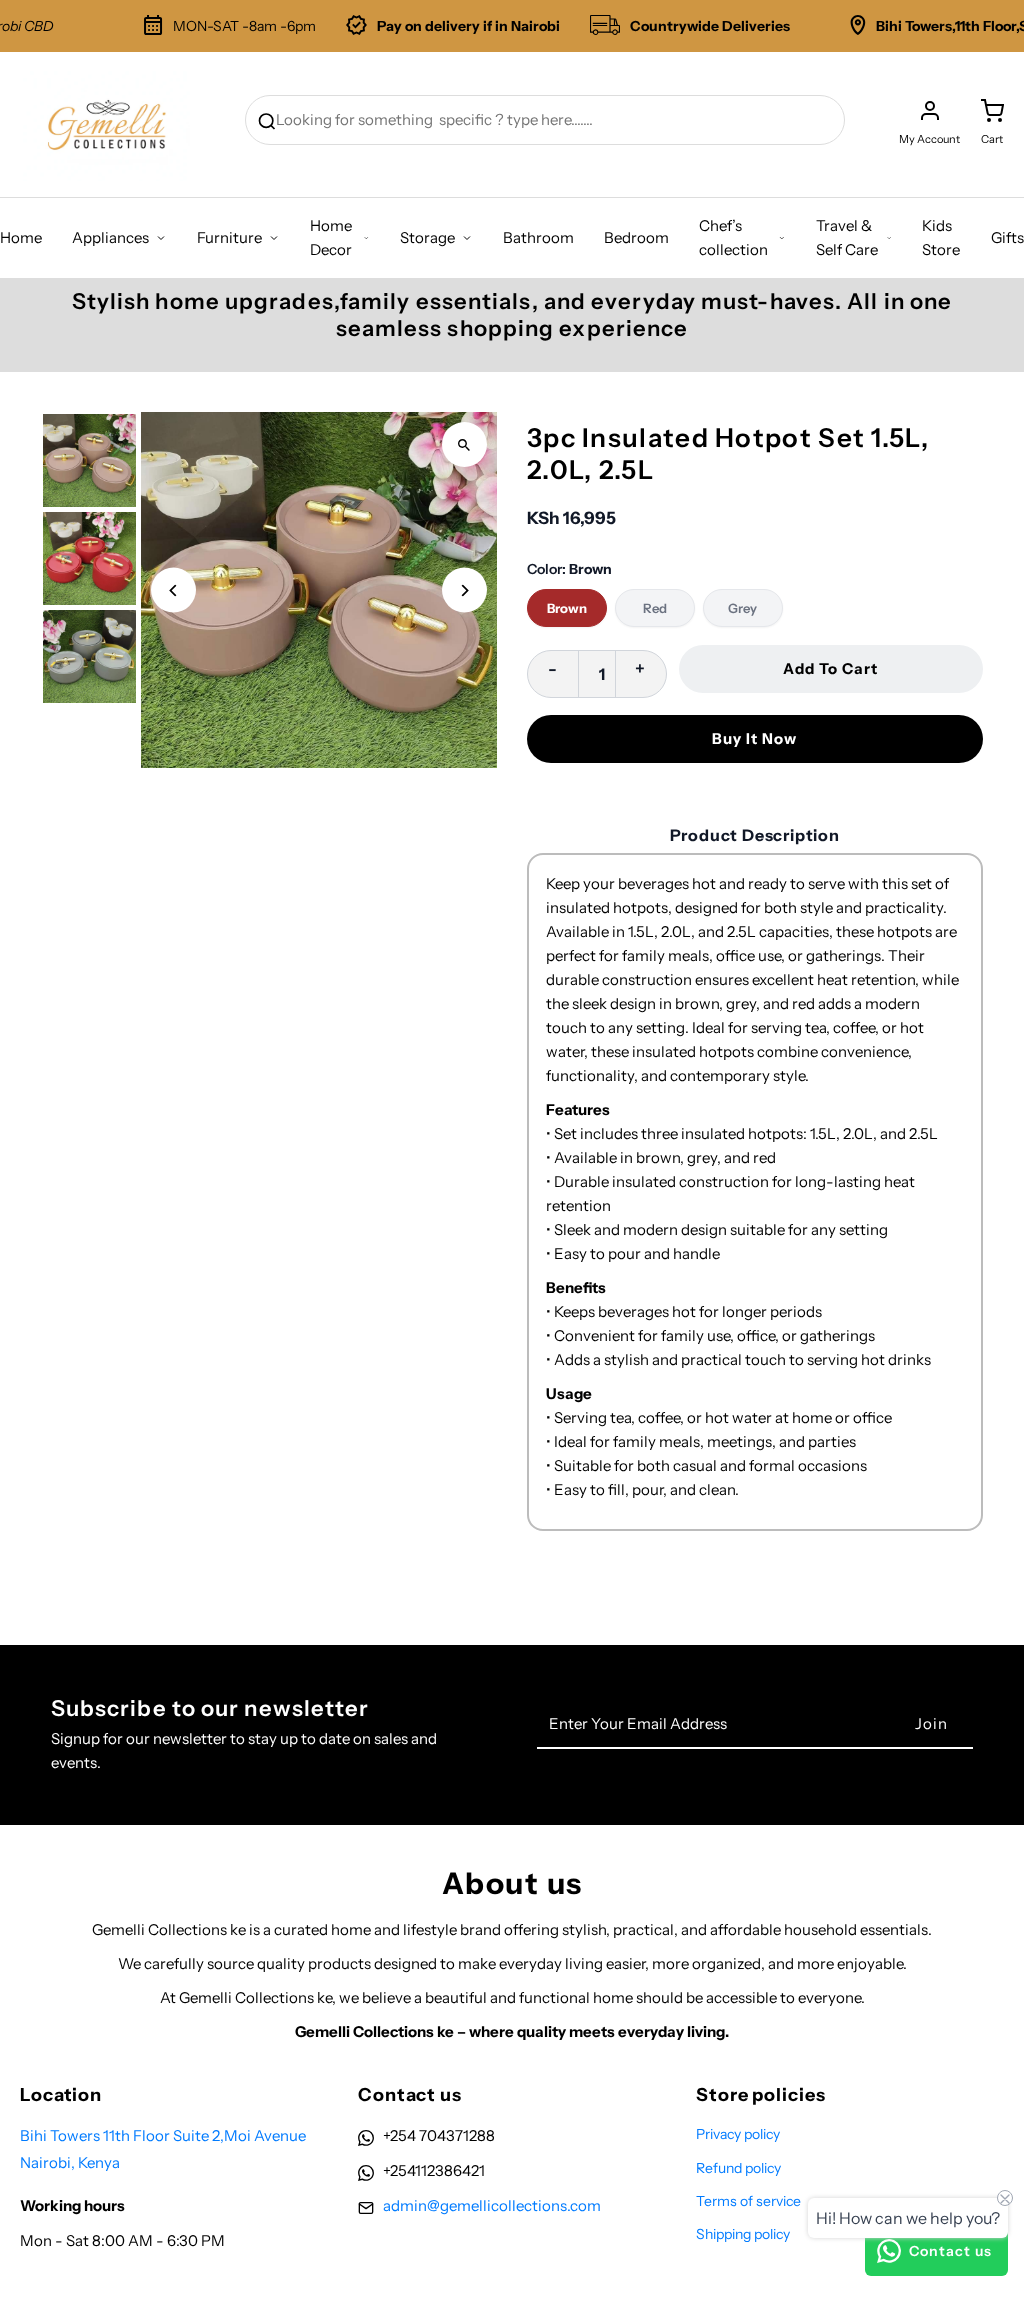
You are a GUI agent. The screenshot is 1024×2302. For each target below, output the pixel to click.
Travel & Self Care (847, 237)
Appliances (110, 237)
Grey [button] (742, 608)
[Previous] (173, 590)
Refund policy (738, 2168)
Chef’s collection (733, 237)
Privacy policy (738, 2134)
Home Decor (331, 237)
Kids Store (941, 237)
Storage (427, 237)
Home (21, 237)
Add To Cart (830, 668)
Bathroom (538, 237)
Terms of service (748, 2201)
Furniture (229, 237)
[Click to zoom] (464, 444)
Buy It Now (754, 738)
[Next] (464, 590)
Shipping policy (743, 2234)
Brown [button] (567, 608)
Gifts (1007, 237)
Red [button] (655, 608)
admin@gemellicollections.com (492, 2205)
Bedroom (636, 237)
